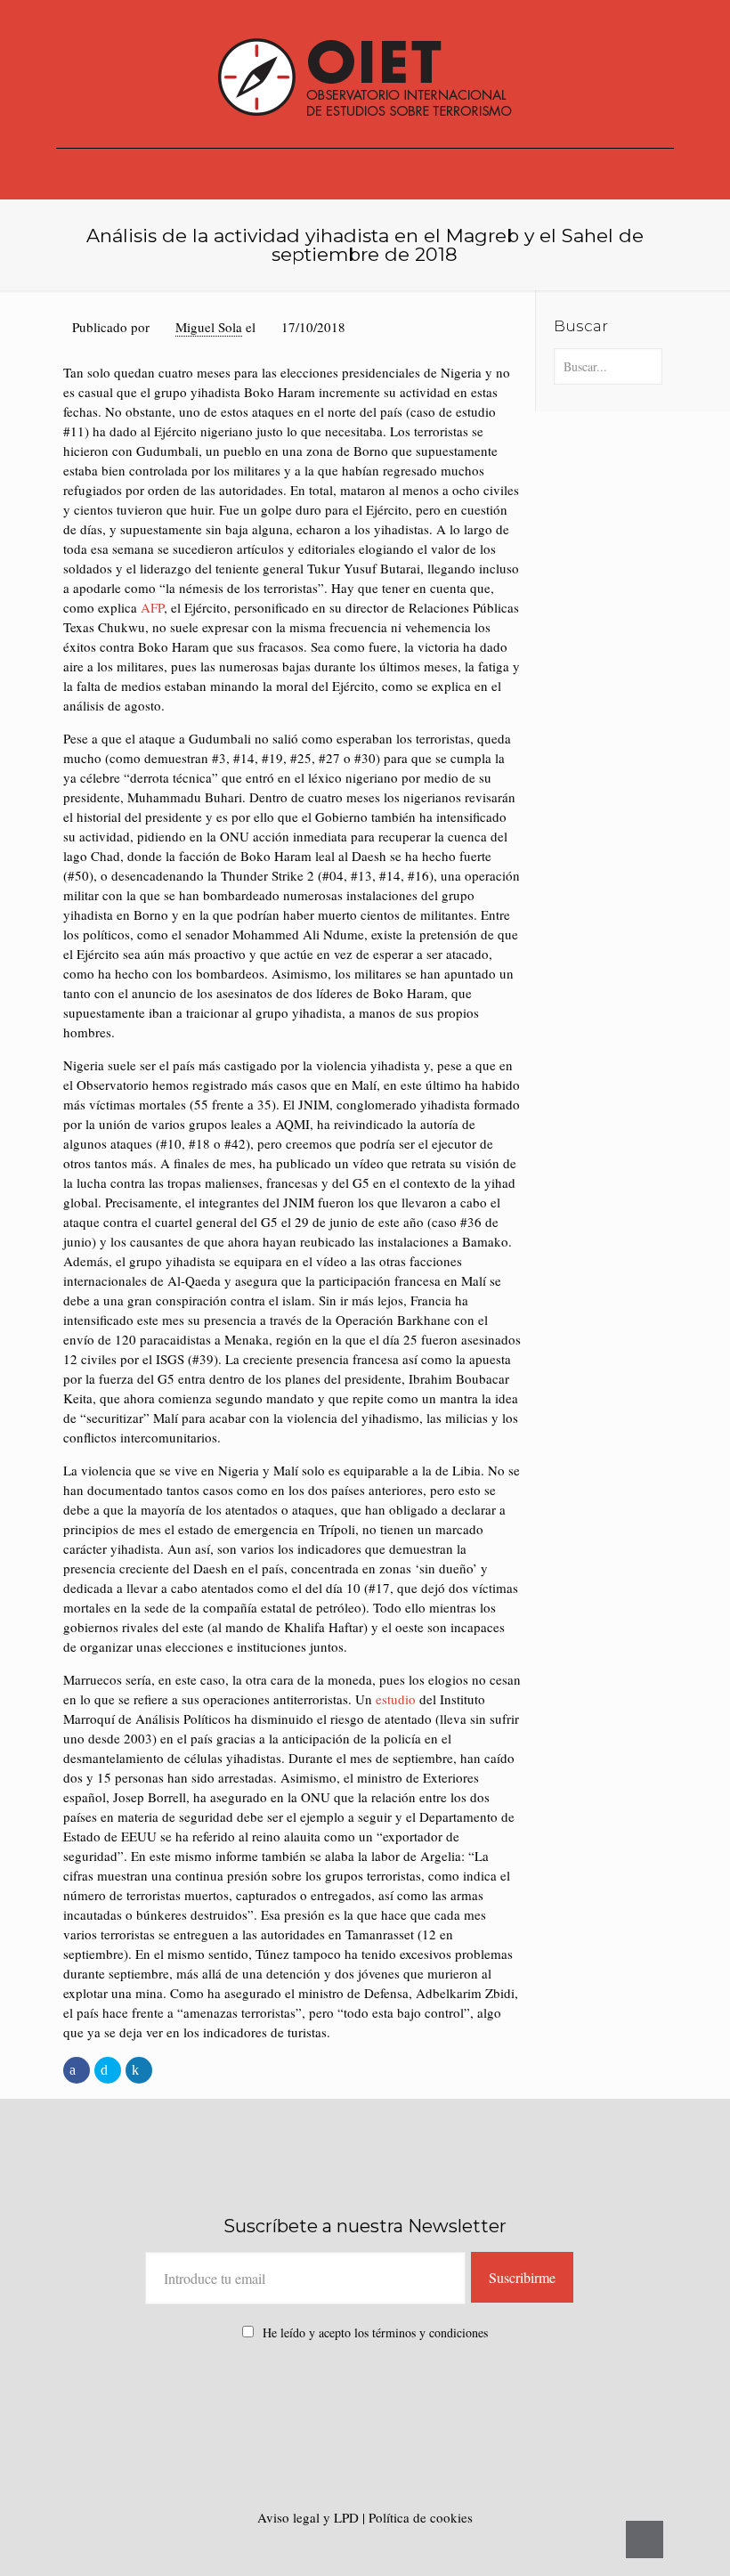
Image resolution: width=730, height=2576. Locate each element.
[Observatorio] (365, 74)
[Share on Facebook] (77, 2070)
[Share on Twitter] (108, 2070)
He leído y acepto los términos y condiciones (375, 2332)
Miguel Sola (209, 327)
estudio (396, 1699)
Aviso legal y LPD (310, 2517)
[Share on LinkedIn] (139, 2070)
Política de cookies (421, 2517)
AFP (152, 607)
